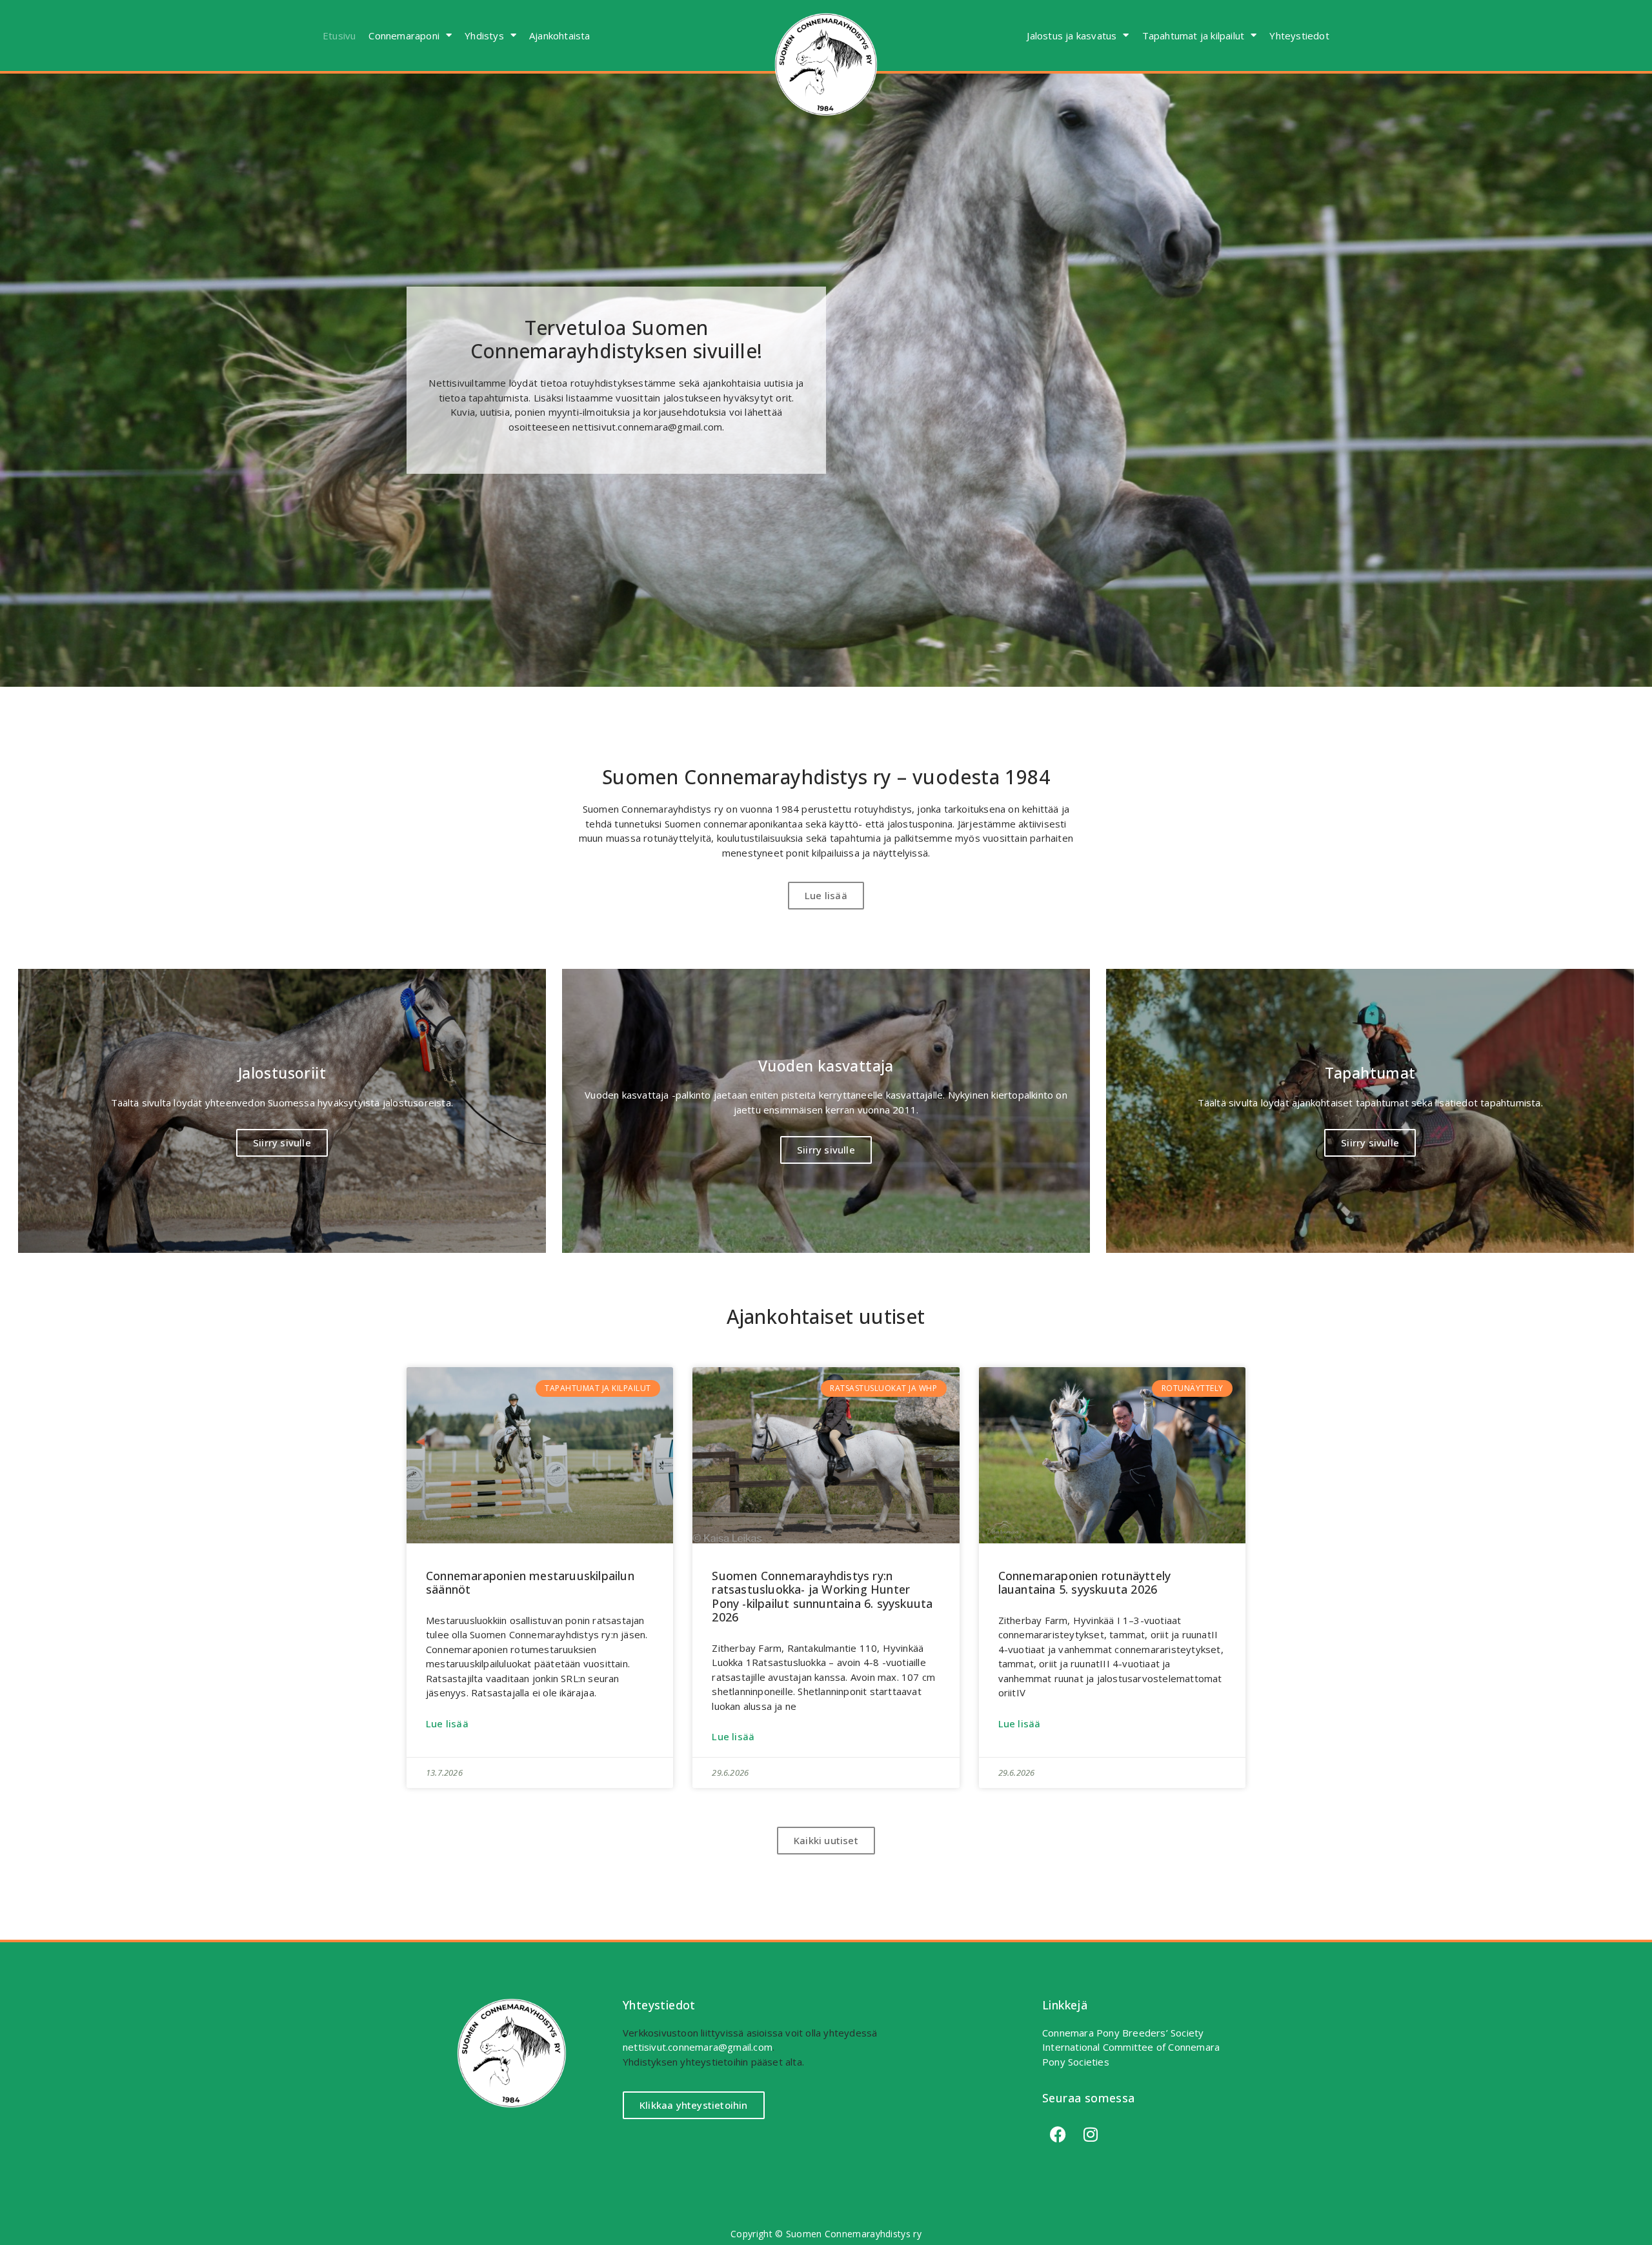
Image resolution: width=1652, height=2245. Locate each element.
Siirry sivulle (282, 1143)
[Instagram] (1091, 2134)
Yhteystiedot (1299, 36)
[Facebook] (1058, 2134)
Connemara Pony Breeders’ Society (1123, 2033)
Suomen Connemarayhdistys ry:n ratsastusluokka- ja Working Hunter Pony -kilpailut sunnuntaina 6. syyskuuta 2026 (822, 1597)
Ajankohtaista (560, 36)
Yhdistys (484, 36)
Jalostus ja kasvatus (1072, 36)
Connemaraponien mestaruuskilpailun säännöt (530, 1583)
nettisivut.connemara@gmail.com (698, 2047)
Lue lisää (447, 1723)
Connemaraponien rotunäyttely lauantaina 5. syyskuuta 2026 (1085, 1583)
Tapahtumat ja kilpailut (1194, 36)
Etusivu (339, 36)
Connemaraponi (404, 36)
